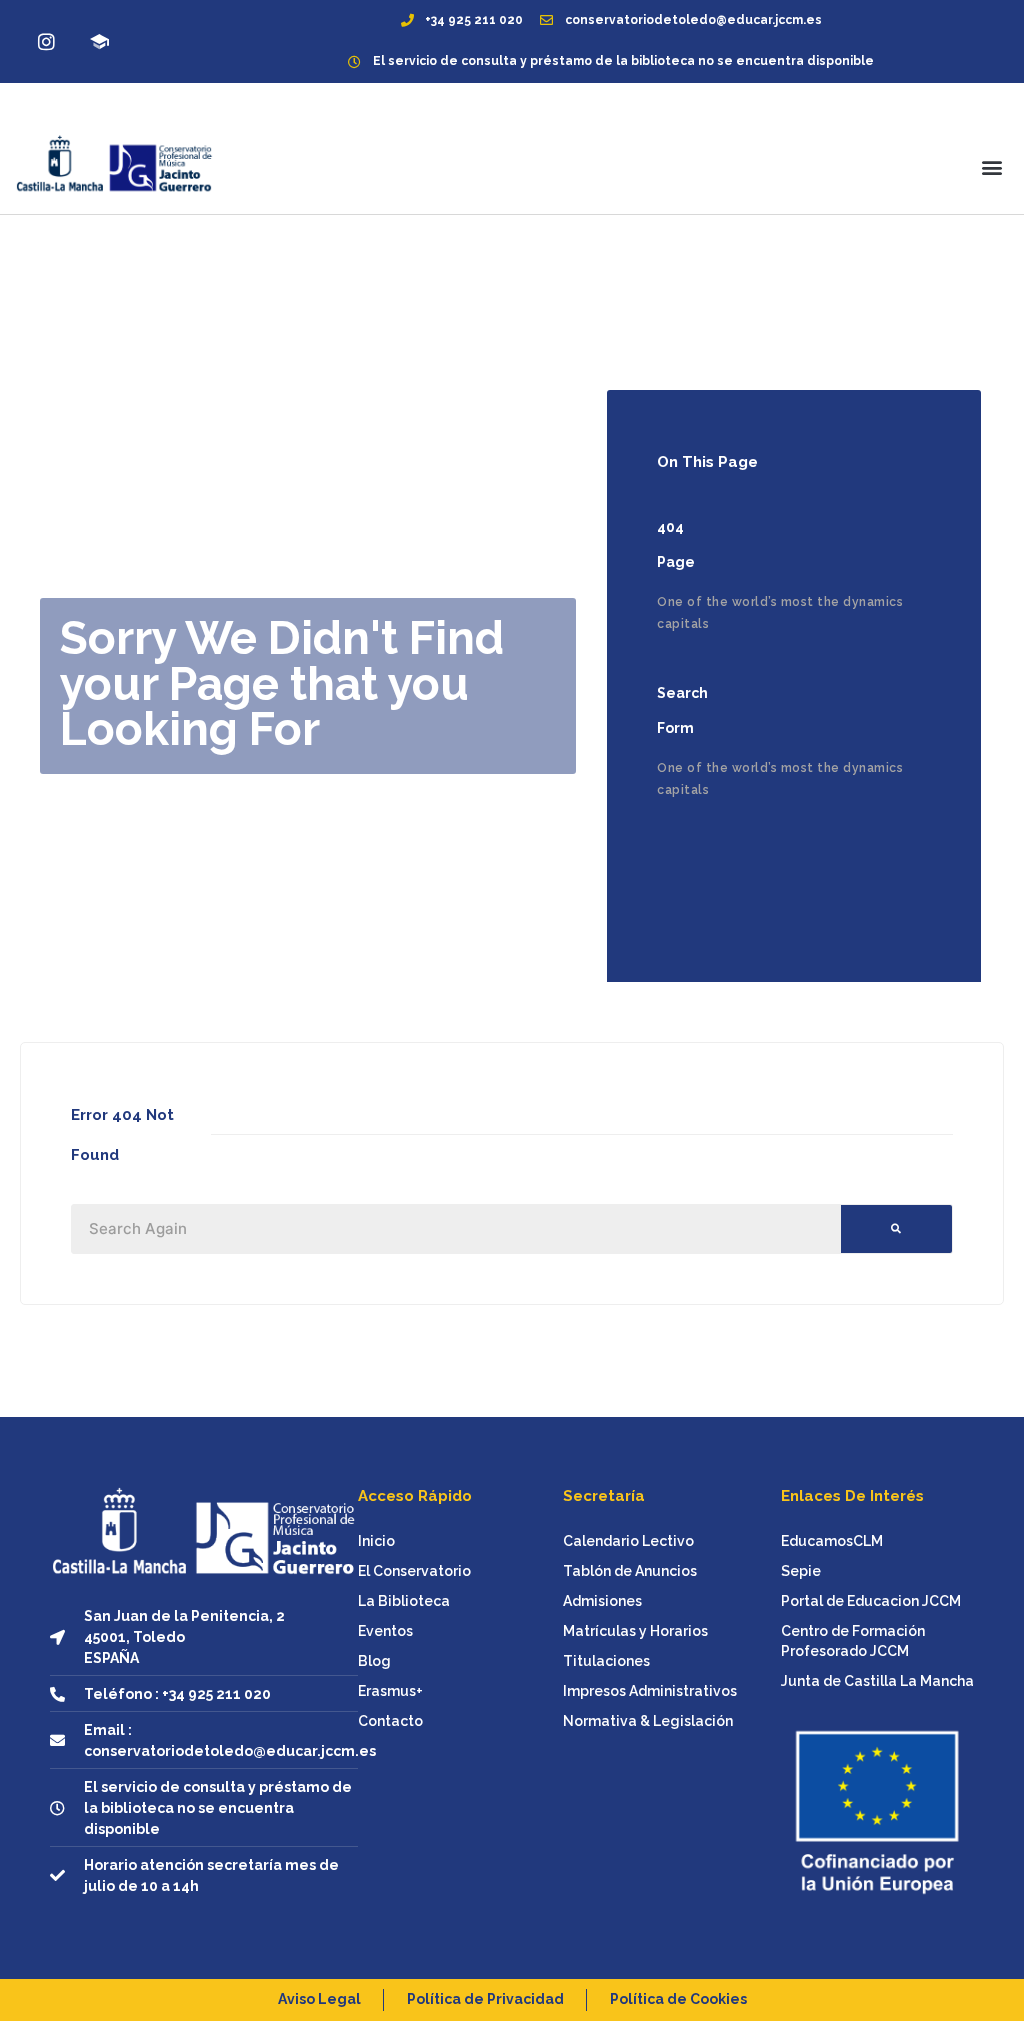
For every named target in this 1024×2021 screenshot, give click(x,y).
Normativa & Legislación (648, 1721)
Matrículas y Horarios (635, 1631)
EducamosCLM (832, 1541)
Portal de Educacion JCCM (871, 1601)
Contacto (390, 1721)
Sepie (801, 1571)
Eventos (385, 1631)
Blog (374, 1661)
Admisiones (602, 1601)
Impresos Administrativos (650, 1691)
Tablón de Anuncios (630, 1571)
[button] (992, 167)
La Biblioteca (404, 1601)
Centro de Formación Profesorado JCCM (853, 1641)
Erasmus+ (390, 1691)
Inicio (376, 1541)
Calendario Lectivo (628, 1541)
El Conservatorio (414, 1571)
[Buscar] (896, 1229)
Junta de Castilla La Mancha (877, 1681)
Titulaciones (606, 1661)
